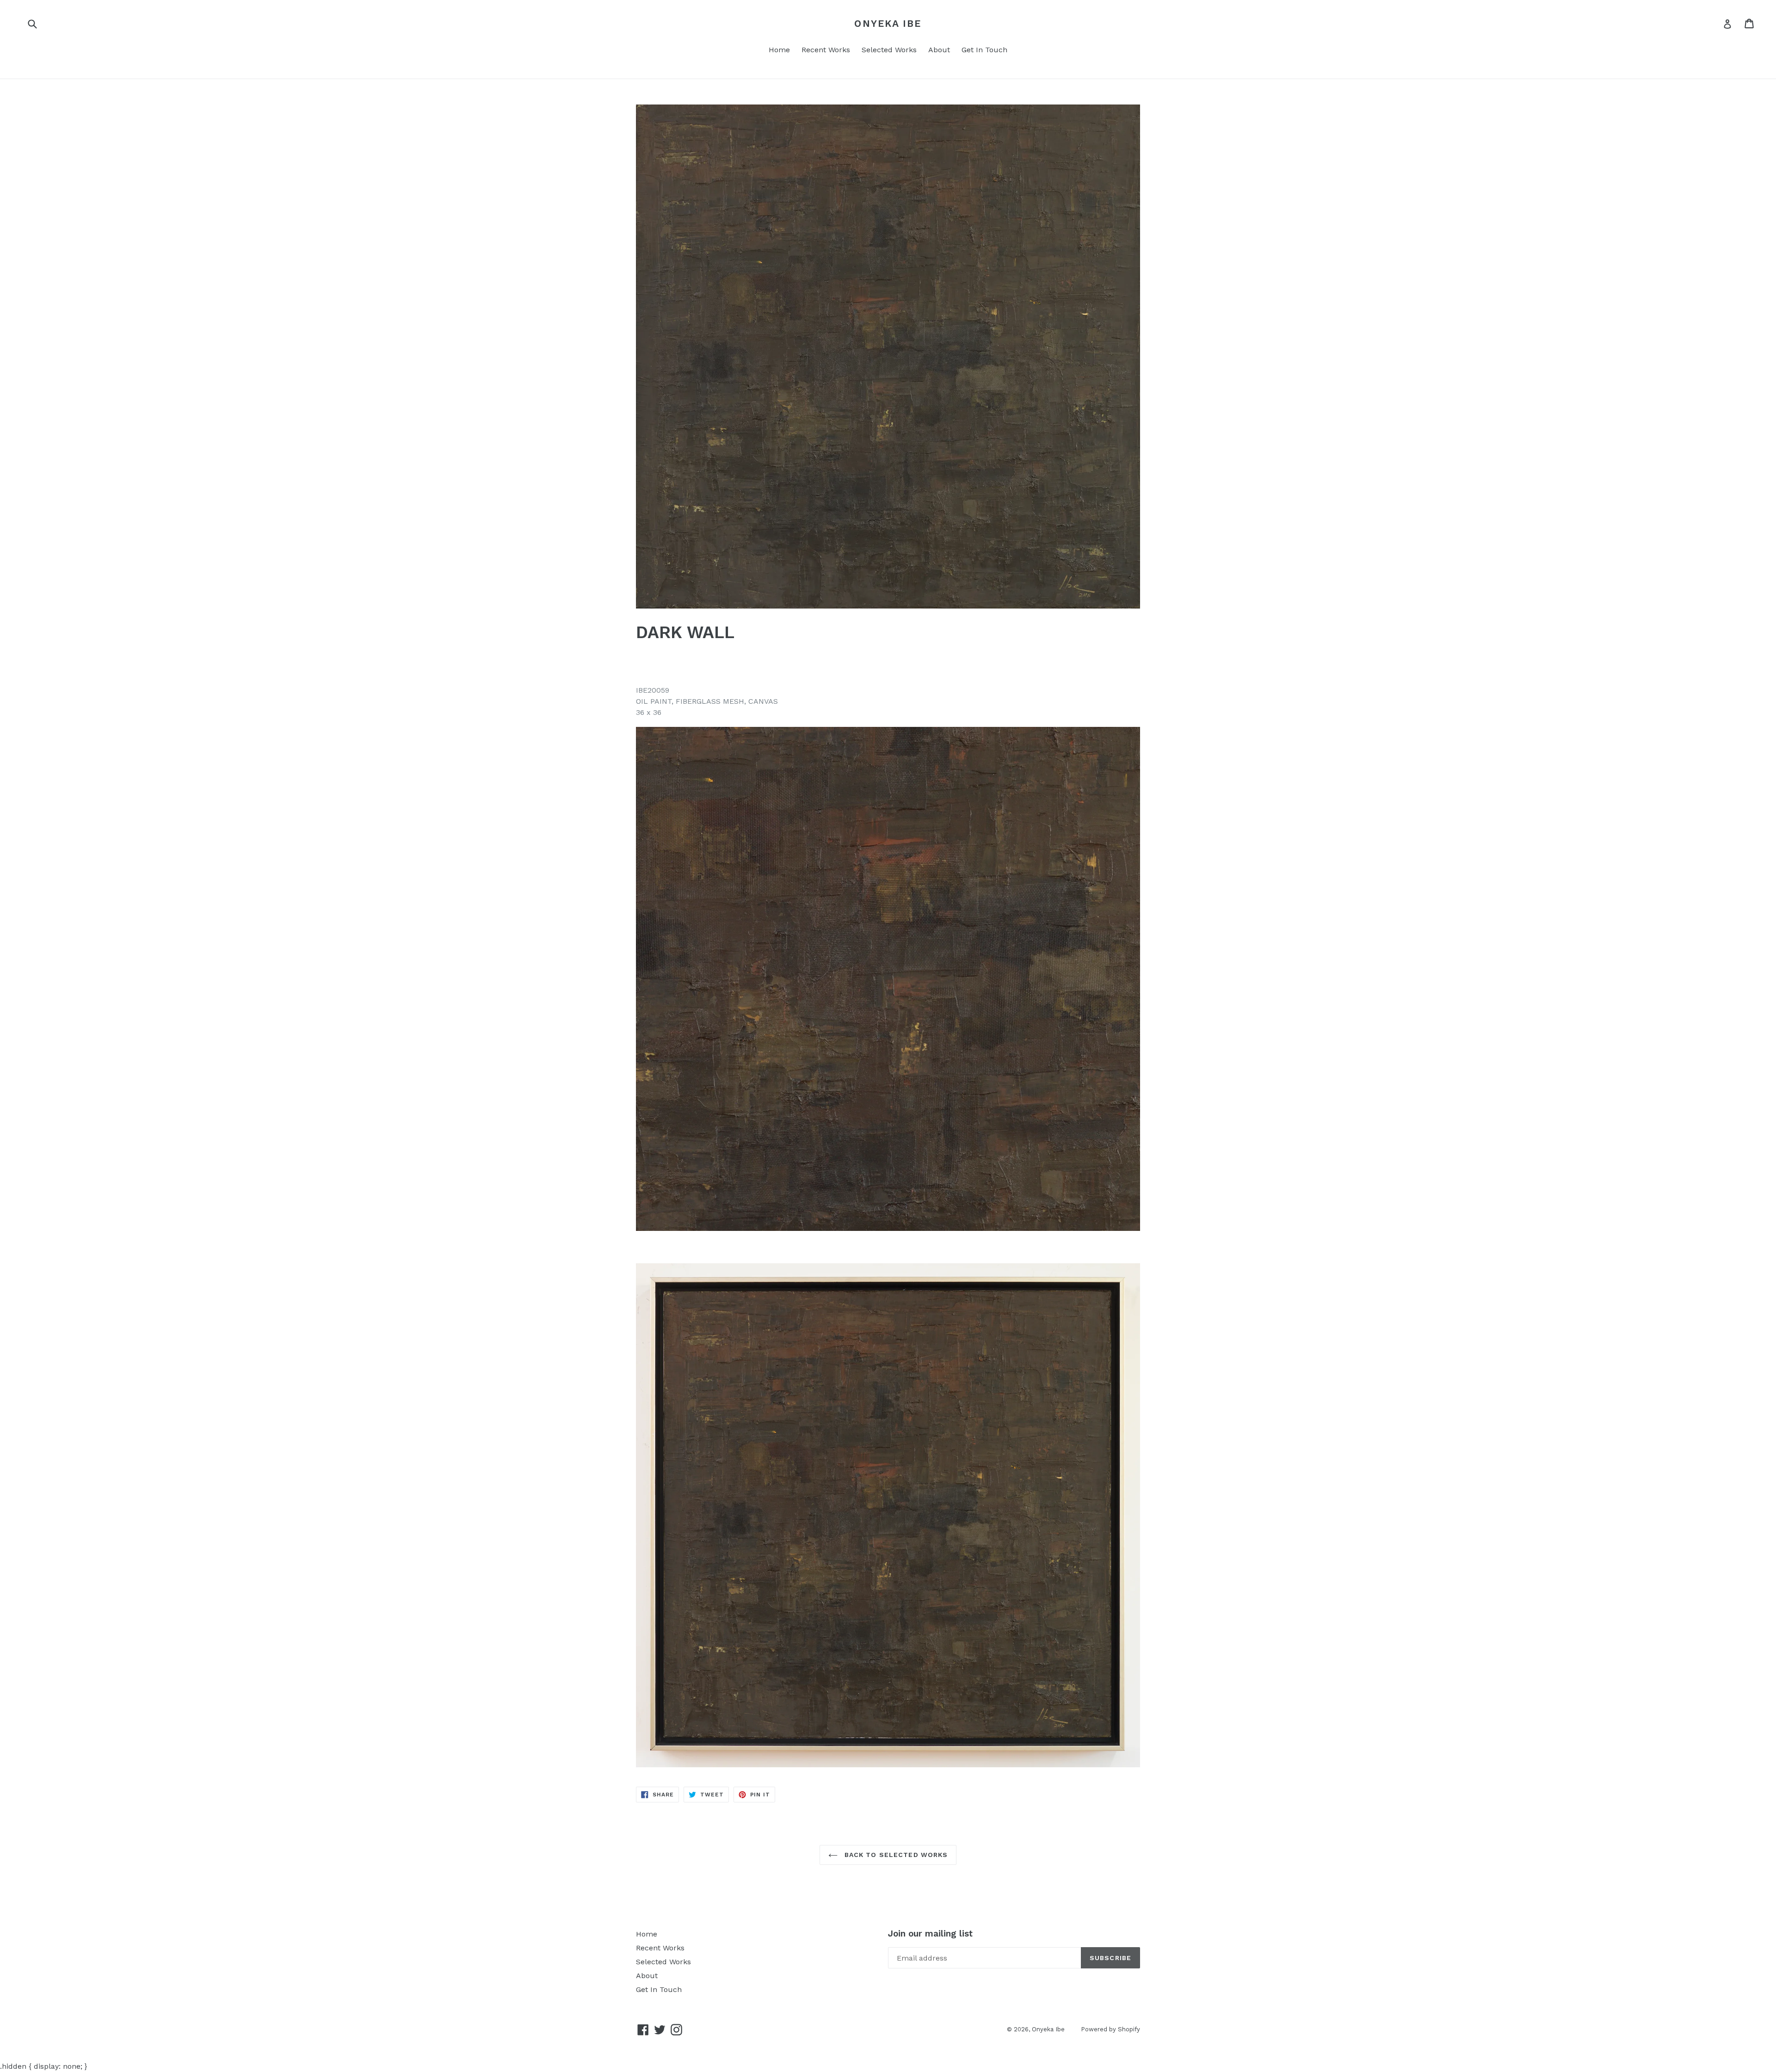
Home (779, 50)
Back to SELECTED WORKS (895, 1855)
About (939, 50)
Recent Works (826, 50)
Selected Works (889, 50)
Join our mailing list (930, 1934)
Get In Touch (984, 50)
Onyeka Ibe (888, 23)
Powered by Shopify (1110, 2029)
